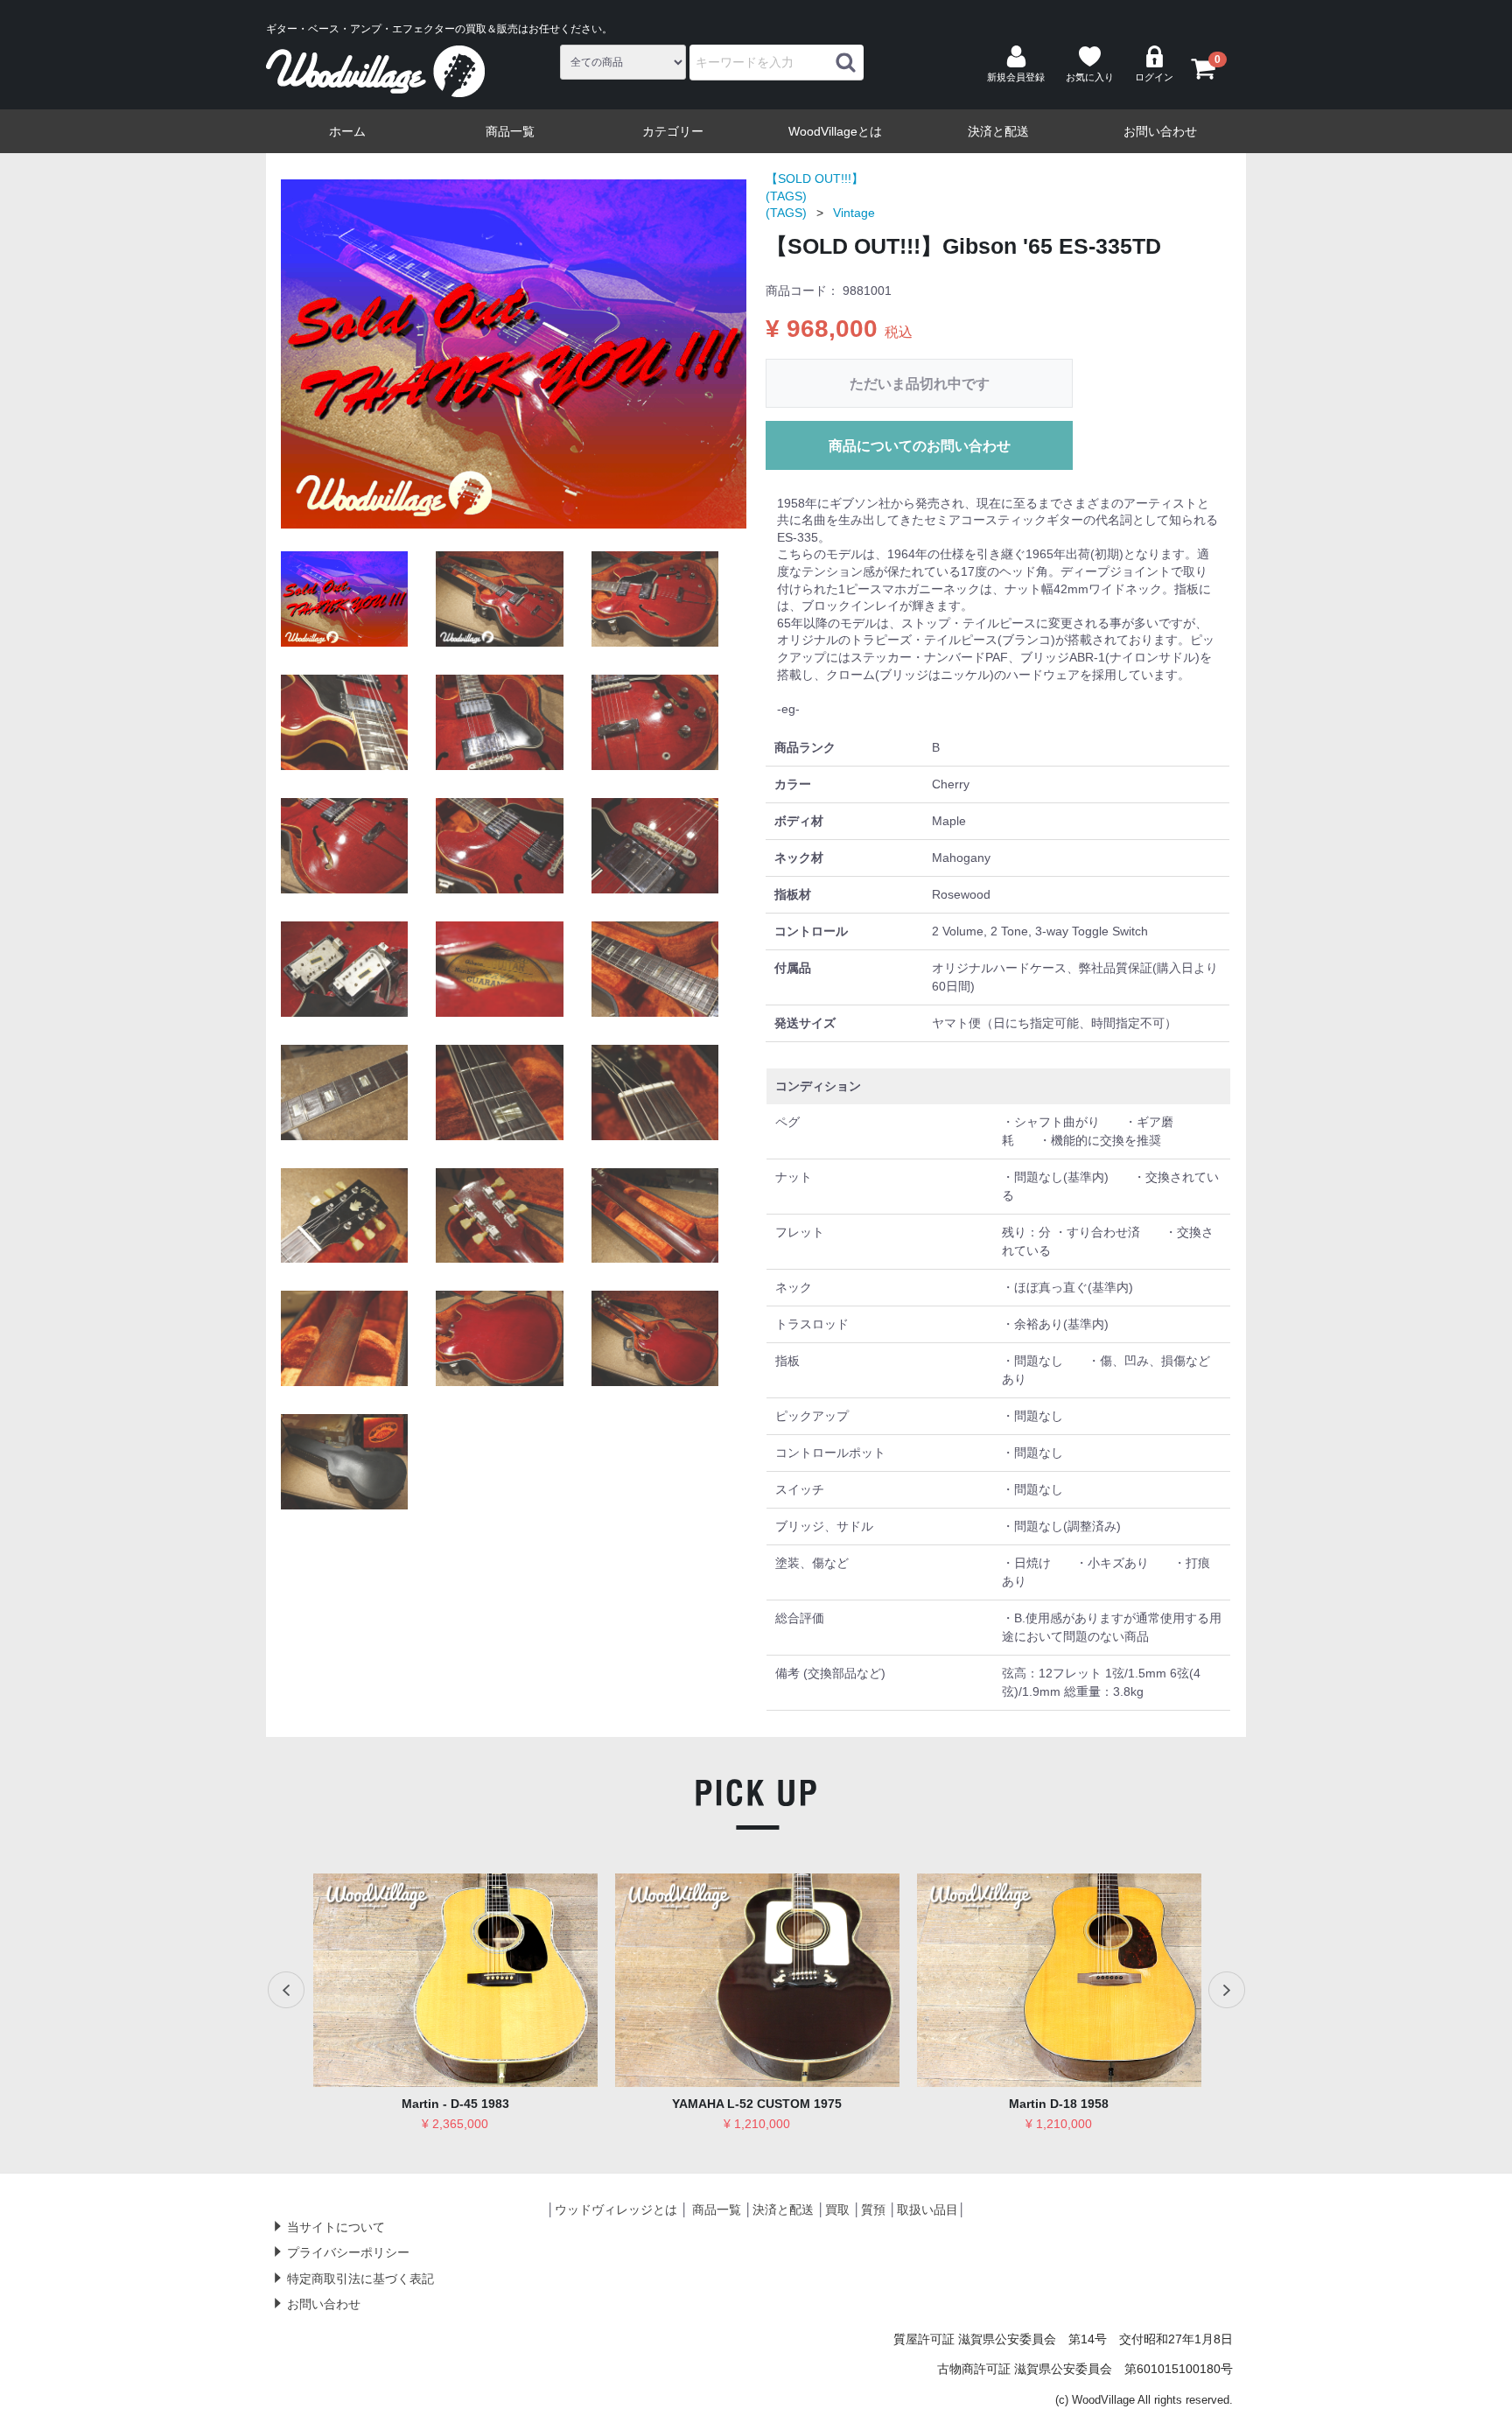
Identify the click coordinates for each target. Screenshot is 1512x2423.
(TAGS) (786, 196)
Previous (286, 1990)
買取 (837, 2209)
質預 (873, 2209)
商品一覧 (510, 131)
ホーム (347, 131)
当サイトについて (336, 2226)
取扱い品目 (927, 2209)
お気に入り (1090, 77)
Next (1226, 1990)
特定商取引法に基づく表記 (360, 2279)
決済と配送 (998, 131)
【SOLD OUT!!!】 (815, 179)
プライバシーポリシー (348, 2252)
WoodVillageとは (835, 131)
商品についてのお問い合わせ (920, 446)
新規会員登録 (1016, 77)
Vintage (854, 213)
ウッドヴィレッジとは (616, 2209)
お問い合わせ (1160, 131)
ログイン (1154, 77)
